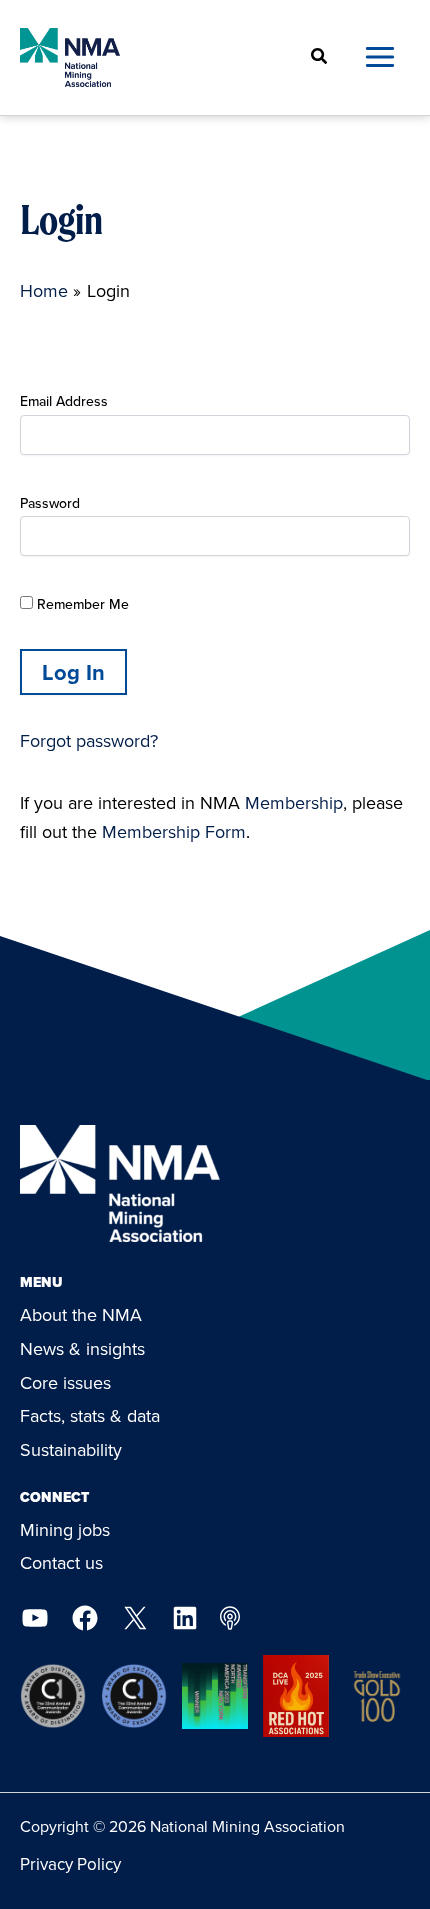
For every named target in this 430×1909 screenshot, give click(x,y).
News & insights (82, 1348)
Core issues (65, 1382)
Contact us (61, 1562)
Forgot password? (89, 740)
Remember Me (81, 604)
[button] (320, 57)
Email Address (64, 401)
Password (50, 503)
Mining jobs (65, 1529)
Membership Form (174, 831)
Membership (294, 802)
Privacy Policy (70, 1864)
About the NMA (81, 1314)
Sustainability (71, 1449)
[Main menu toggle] (379, 57)
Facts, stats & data (90, 1415)
